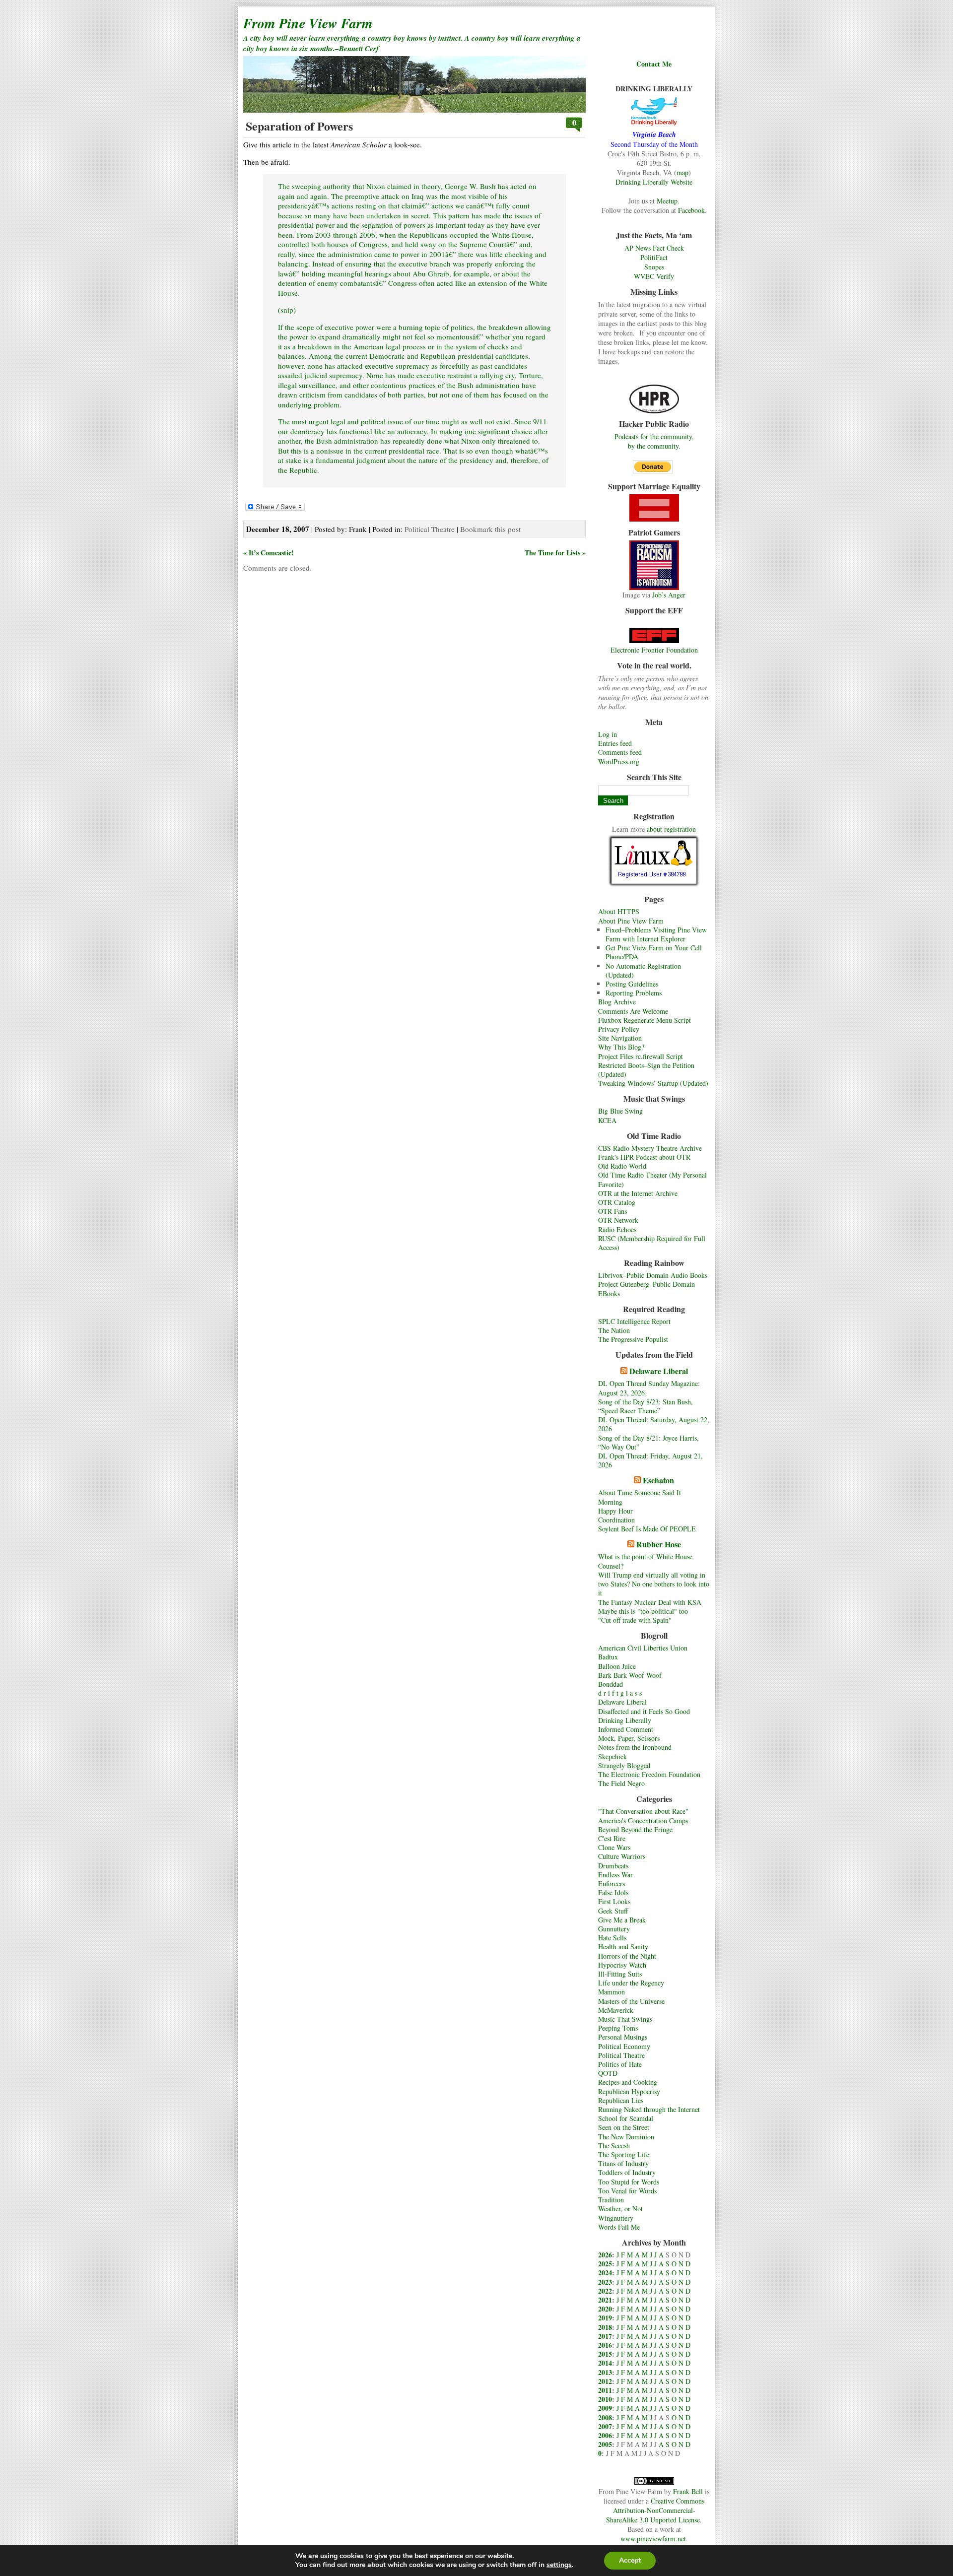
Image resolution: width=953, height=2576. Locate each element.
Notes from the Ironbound (635, 1747)
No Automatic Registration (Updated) (643, 970)
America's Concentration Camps (643, 1820)
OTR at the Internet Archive (638, 1193)
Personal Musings (623, 2037)
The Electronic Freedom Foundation (649, 1774)
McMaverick (616, 2010)
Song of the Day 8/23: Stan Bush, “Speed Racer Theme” (646, 1406)
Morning (610, 1502)
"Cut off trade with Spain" (635, 1620)
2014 (605, 2363)
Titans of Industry (623, 2163)
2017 (605, 2336)
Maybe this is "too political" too (643, 1611)
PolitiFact (654, 257)
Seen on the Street (624, 2127)
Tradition (611, 2200)
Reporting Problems (634, 993)
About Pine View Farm (631, 921)
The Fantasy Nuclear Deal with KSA (650, 1602)
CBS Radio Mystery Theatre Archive (650, 1148)
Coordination (616, 1520)
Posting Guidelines (632, 984)
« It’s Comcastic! (269, 553)
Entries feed (615, 743)
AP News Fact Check (654, 248)
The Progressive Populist (633, 1339)
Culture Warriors (622, 1856)
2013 (605, 2372)
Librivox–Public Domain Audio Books (653, 1275)
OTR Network (618, 1220)
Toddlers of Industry (627, 2172)
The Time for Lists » (555, 553)
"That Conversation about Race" (643, 1811)
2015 (605, 2354)
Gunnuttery (614, 1929)
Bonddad (611, 1684)
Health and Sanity (623, 1947)
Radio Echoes (617, 1229)
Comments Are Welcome (633, 1011)
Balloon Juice (617, 1666)
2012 (605, 2381)
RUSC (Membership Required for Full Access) (652, 1243)
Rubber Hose (659, 1544)
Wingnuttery (616, 2218)
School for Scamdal (626, 2118)
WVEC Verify (654, 276)
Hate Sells (612, 1938)
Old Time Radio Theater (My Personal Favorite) (652, 1179)
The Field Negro (621, 1783)
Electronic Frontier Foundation (654, 650)
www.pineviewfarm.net (653, 2539)
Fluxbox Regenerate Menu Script (645, 1020)
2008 (605, 2417)
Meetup (667, 201)
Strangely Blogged (624, 1765)
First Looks (614, 1901)
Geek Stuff (613, 1911)
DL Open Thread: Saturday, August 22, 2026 (654, 1424)
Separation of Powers (299, 126)
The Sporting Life (624, 2154)
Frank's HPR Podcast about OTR (644, 1157)
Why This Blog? (621, 1047)
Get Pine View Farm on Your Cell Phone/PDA (654, 952)
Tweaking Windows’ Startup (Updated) (653, 1083)
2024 (605, 2273)
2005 (605, 2444)
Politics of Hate (620, 2064)
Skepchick (613, 1756)
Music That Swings (625, 2019)
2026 (605, 2255)
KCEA (607, 1120)
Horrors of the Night (627, 1956)
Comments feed (620, 752)
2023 (605, 2282)
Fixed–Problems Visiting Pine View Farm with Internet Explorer (656, 934)
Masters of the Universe (631, 2001)
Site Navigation (620, 1038)
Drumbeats (613, 1866)
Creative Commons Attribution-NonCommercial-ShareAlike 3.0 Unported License (655, 2510)
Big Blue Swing (620, 1111)
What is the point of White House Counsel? (645, 1561)
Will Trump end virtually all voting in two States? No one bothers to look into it (654, 1584)
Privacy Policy (619, 1029)
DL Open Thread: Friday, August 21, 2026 (650, 1460)
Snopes (654, 267)
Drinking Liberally (625, 1720)
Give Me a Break (622, 1920)
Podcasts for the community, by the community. (654, 441)
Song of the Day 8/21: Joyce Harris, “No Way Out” (648, 1442)
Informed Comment (626, 1729)
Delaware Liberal (659, 1371)
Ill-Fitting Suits (620, 1974)
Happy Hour (615, 1511)
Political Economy (624, 2046)
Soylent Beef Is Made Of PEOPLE (647, 1529)
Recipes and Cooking (628, 2082)
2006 (605, 2435)
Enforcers (612, 1883)
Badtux (608, 1657)
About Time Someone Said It (640, 1492)
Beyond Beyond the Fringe (635, 1829)
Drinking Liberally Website (654, 182)
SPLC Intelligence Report (634, 1321)
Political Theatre (621, 2055)
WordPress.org (619, 761)
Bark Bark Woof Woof (630, 1675)
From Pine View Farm (308, 23)
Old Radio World (622, 1166)
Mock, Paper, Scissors (629, 1738)
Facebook (691, 210)
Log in (608, 734)
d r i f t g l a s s (620, 1693)
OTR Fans (613, 1211)
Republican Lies (621, 2100)
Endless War (615, 1875)
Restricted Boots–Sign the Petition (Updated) (646, 1070)
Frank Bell (688, 2491)
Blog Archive (617, 1002)
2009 (605, 2408)
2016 (605, 2345)
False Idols (613, 1892)
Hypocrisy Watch (622, 1965)
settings (559, 2565)
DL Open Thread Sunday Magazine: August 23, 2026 (649, 1388)
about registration (671, 829)
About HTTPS (619, 911)
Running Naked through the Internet (649, 2109)
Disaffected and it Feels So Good (644, 1711)
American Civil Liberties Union (643, 1648)
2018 (605, 2327)
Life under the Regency (631, 1983)
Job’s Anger (669, 595)
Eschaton (658, 1480)
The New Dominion (626, 2137)
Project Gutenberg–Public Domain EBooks (647, 1288)
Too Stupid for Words (629, 2182)
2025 (605, 2264)
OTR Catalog (617, 1202)
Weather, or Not (620, 2209)
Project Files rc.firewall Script (641, 1056)
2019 (605, 2318)
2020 (605, 2309)
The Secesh (614, 2146)
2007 (605, 2426)
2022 (605, 2291)
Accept (630, 2560)
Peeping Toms (618, 2028)
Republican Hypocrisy (629, 2091)
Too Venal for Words (627, 2191)
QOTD (608, 2073)
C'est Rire (612, 1838)
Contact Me (654, 64)
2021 (605, 2300)
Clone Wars (614, 1847)
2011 (605, 2390)
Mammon (612, 1992)
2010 (605, 2399)
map (682, 172)
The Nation (614, 1330)
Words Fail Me (619, 2227)
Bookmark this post (490, 529)
